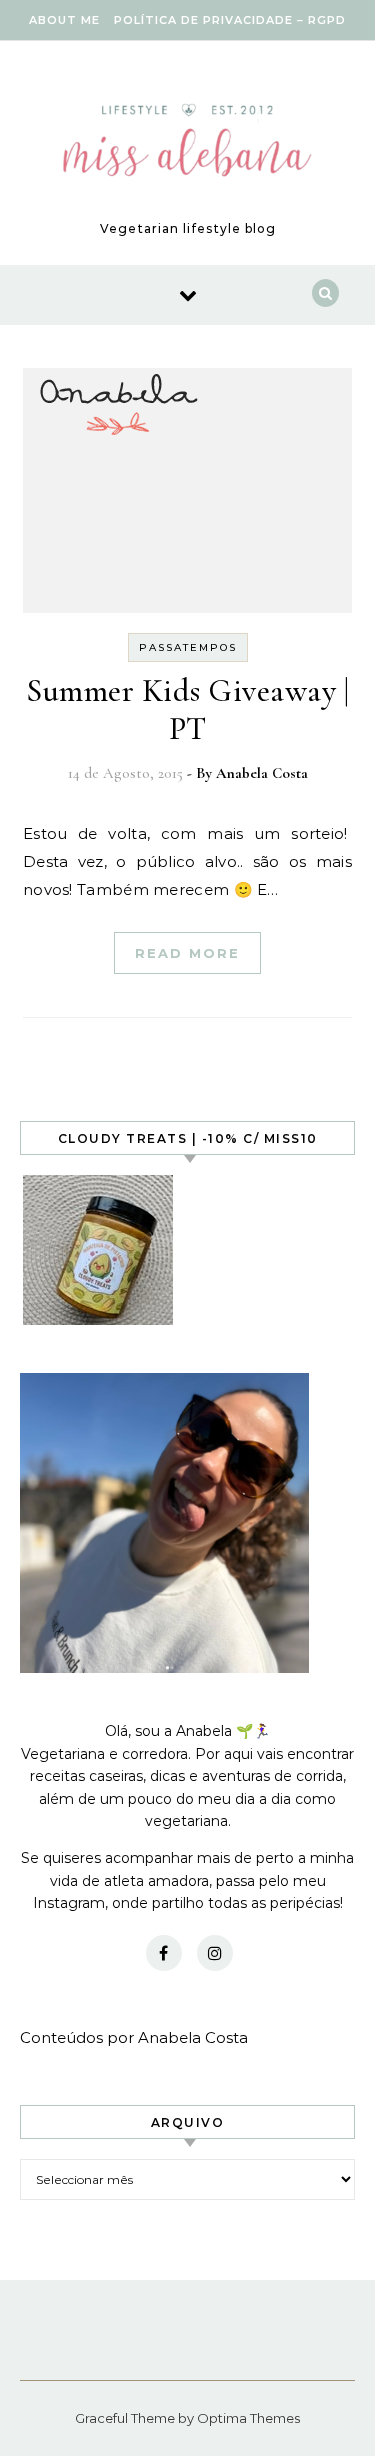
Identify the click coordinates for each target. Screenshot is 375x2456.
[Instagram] (215, 1953)
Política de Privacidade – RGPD (230, 20)
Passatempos (188, 647)
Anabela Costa (262, 773)
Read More (187, 953)
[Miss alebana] (187, 144)
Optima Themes (248, 2418)
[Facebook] (164, 1953)
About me (64, 20)
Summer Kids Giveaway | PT (187, 709)
